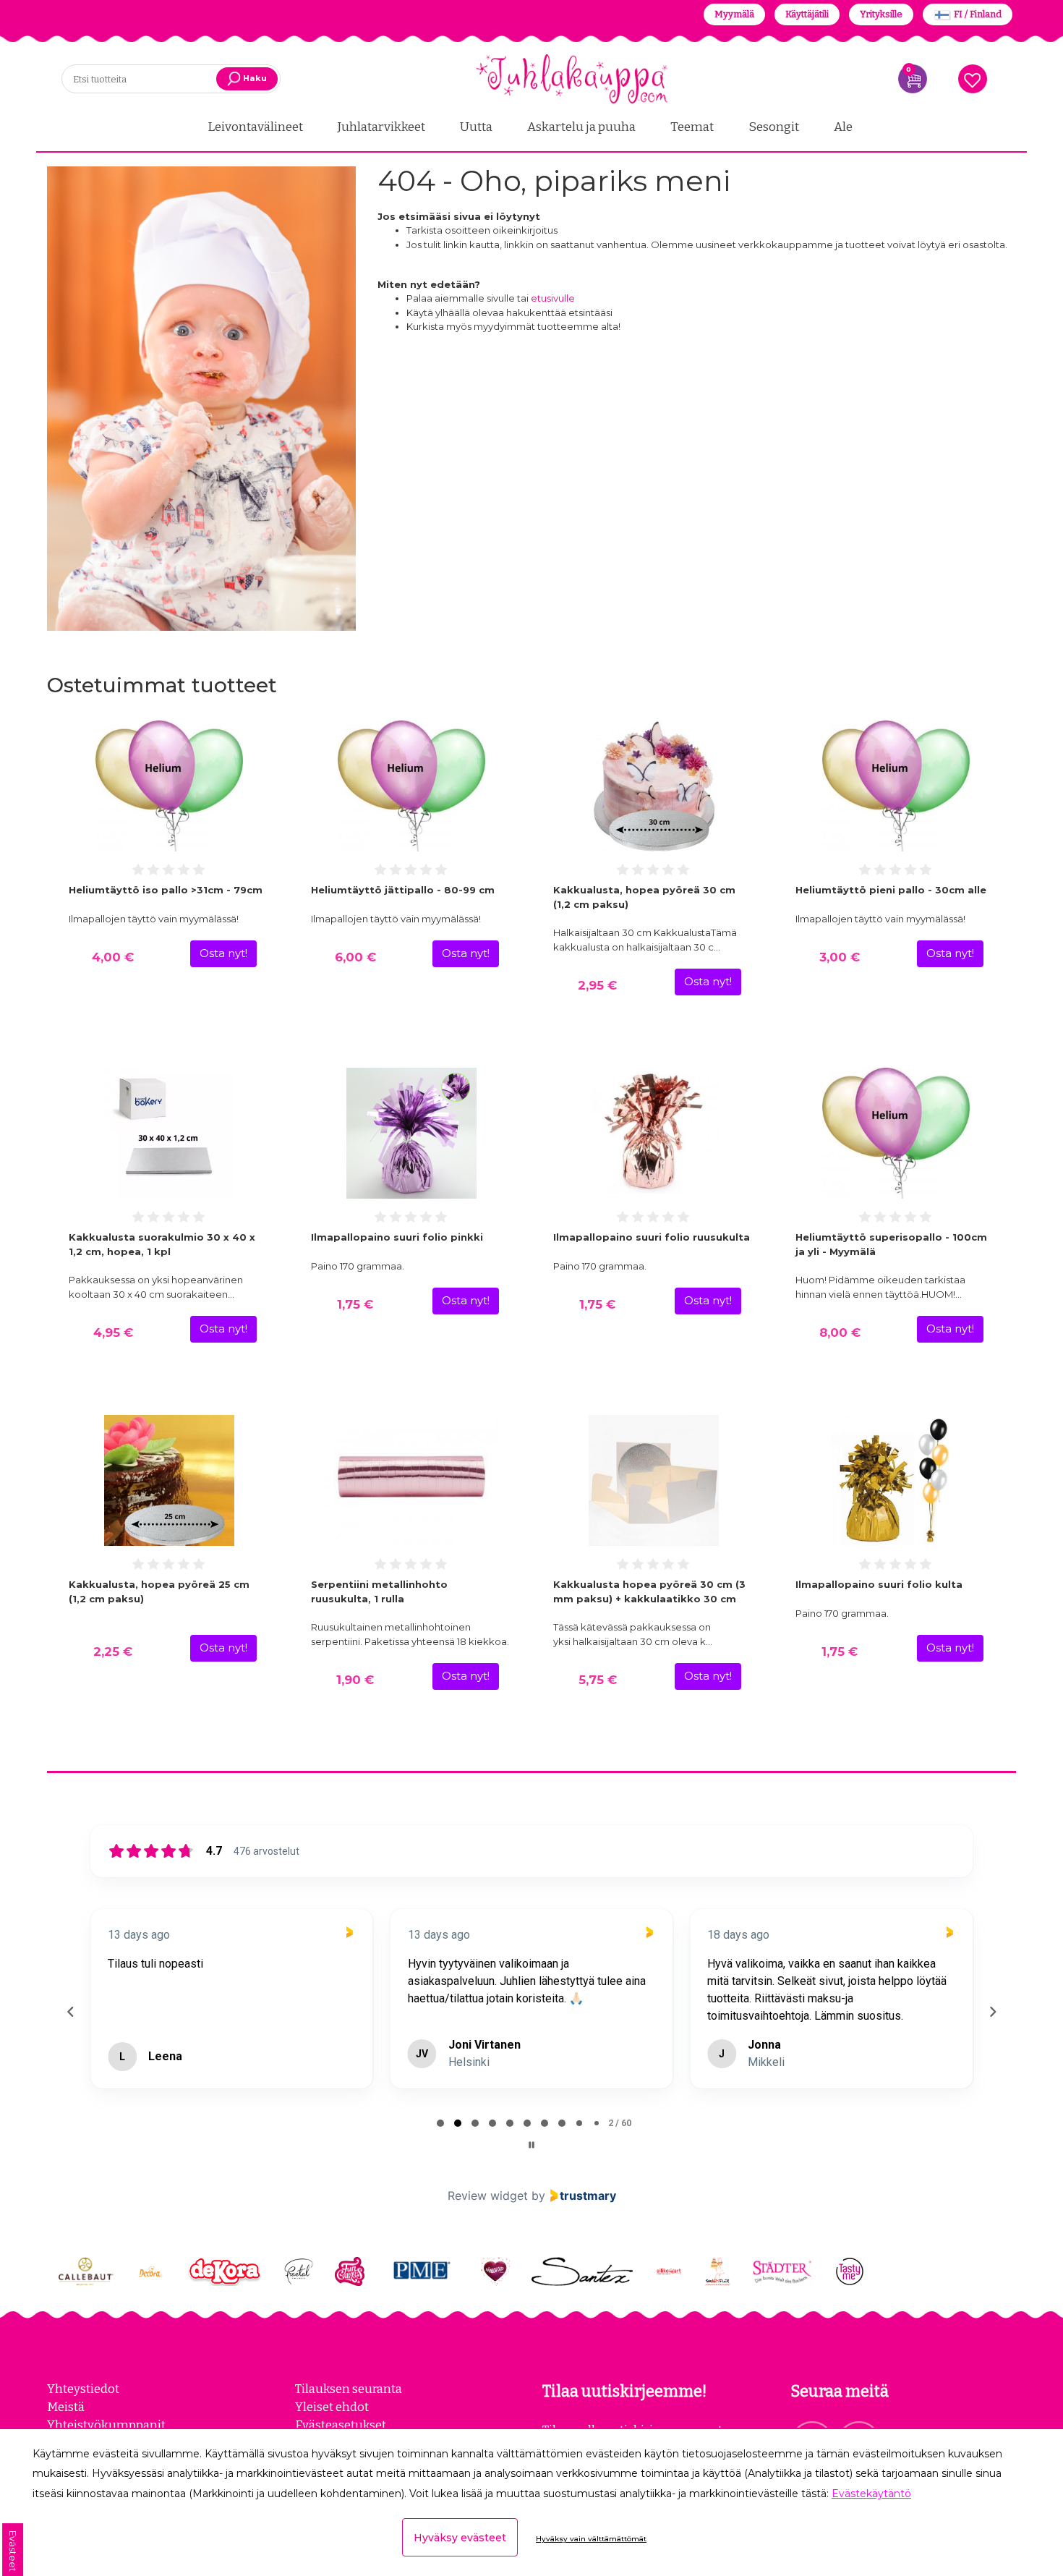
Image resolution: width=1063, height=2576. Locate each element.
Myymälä (734, 14)
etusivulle (553, 298)
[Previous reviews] (70, 2035)
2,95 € (597, 985)
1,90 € (355, 1680)
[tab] (440, 2169)
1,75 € (355, 1304)
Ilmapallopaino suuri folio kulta (879, 1584)
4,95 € (113, 1332)
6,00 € (355, 957)
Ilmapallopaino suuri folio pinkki (397, 1237)
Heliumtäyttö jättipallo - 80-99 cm (403, 890)
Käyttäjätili (807, 14)
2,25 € (113, 1652)
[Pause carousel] (531, 2191)
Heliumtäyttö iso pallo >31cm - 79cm (166, 890)
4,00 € (113, 957)
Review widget (488, 2242)
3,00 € (840, 957)
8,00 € (840, 1332)
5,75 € (598, 1680)
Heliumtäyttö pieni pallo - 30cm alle (891, 890)
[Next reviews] (992, 2035)
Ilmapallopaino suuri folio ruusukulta (652, 1237)
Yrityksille (881, 14)
